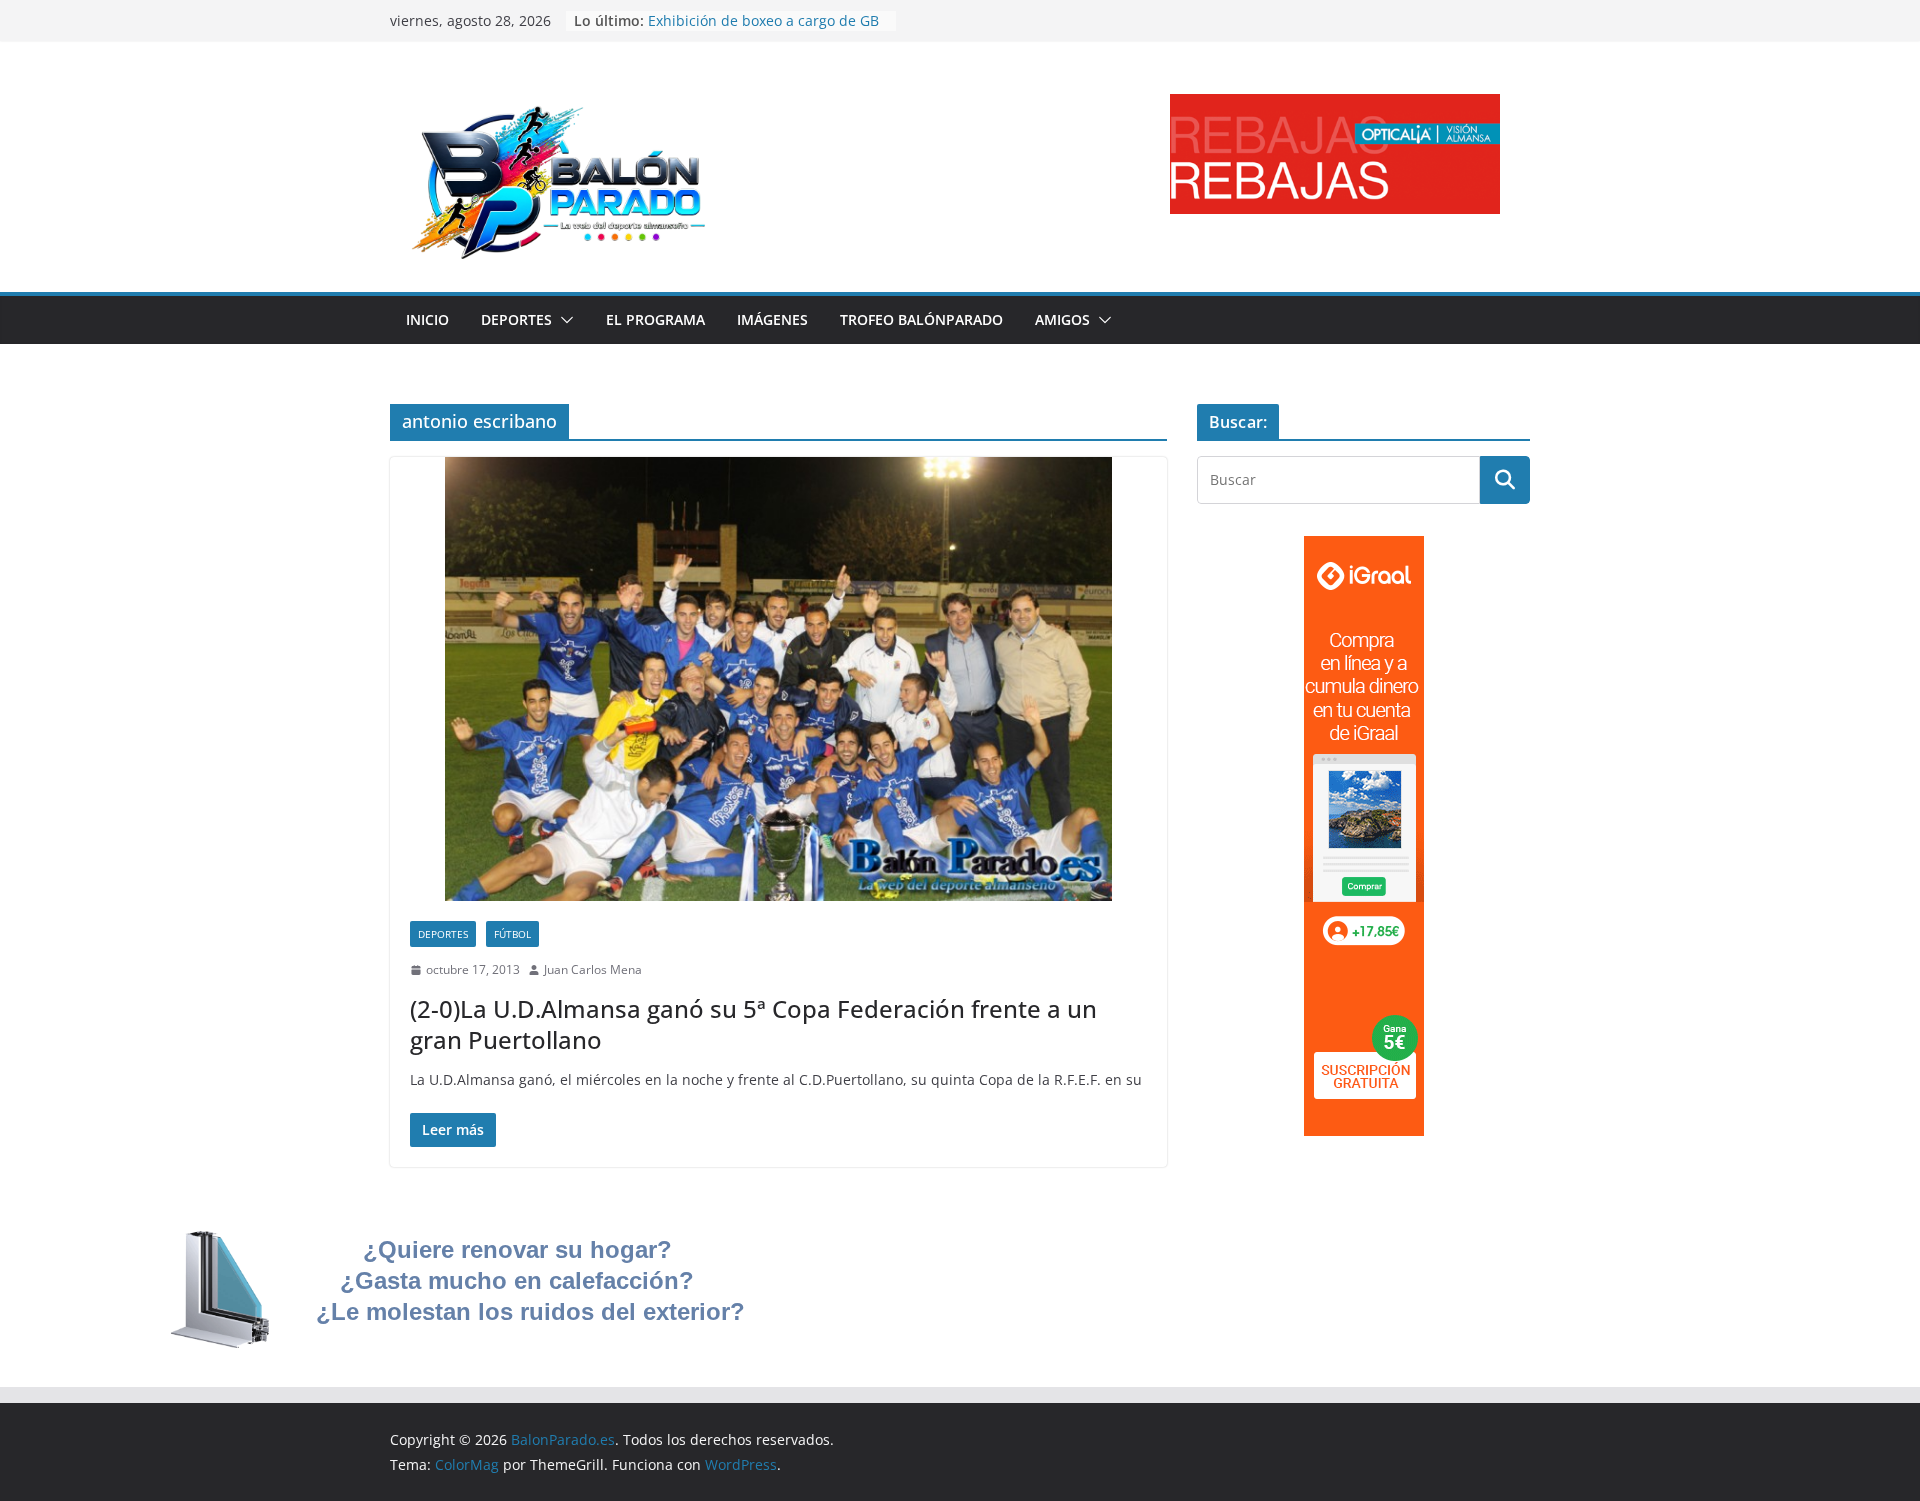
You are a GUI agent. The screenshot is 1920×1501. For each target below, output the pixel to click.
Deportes (516, 319)
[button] (563, 320)
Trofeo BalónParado (921, 319)
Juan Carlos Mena (593, 969)
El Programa (655, 319)
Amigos (1062, 319)
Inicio (427, 319)
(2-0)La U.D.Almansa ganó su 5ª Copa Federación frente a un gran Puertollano (753, 1024)
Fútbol (512, 934)
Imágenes (772, 319)
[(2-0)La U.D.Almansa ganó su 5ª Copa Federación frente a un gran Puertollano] (778, 679)
